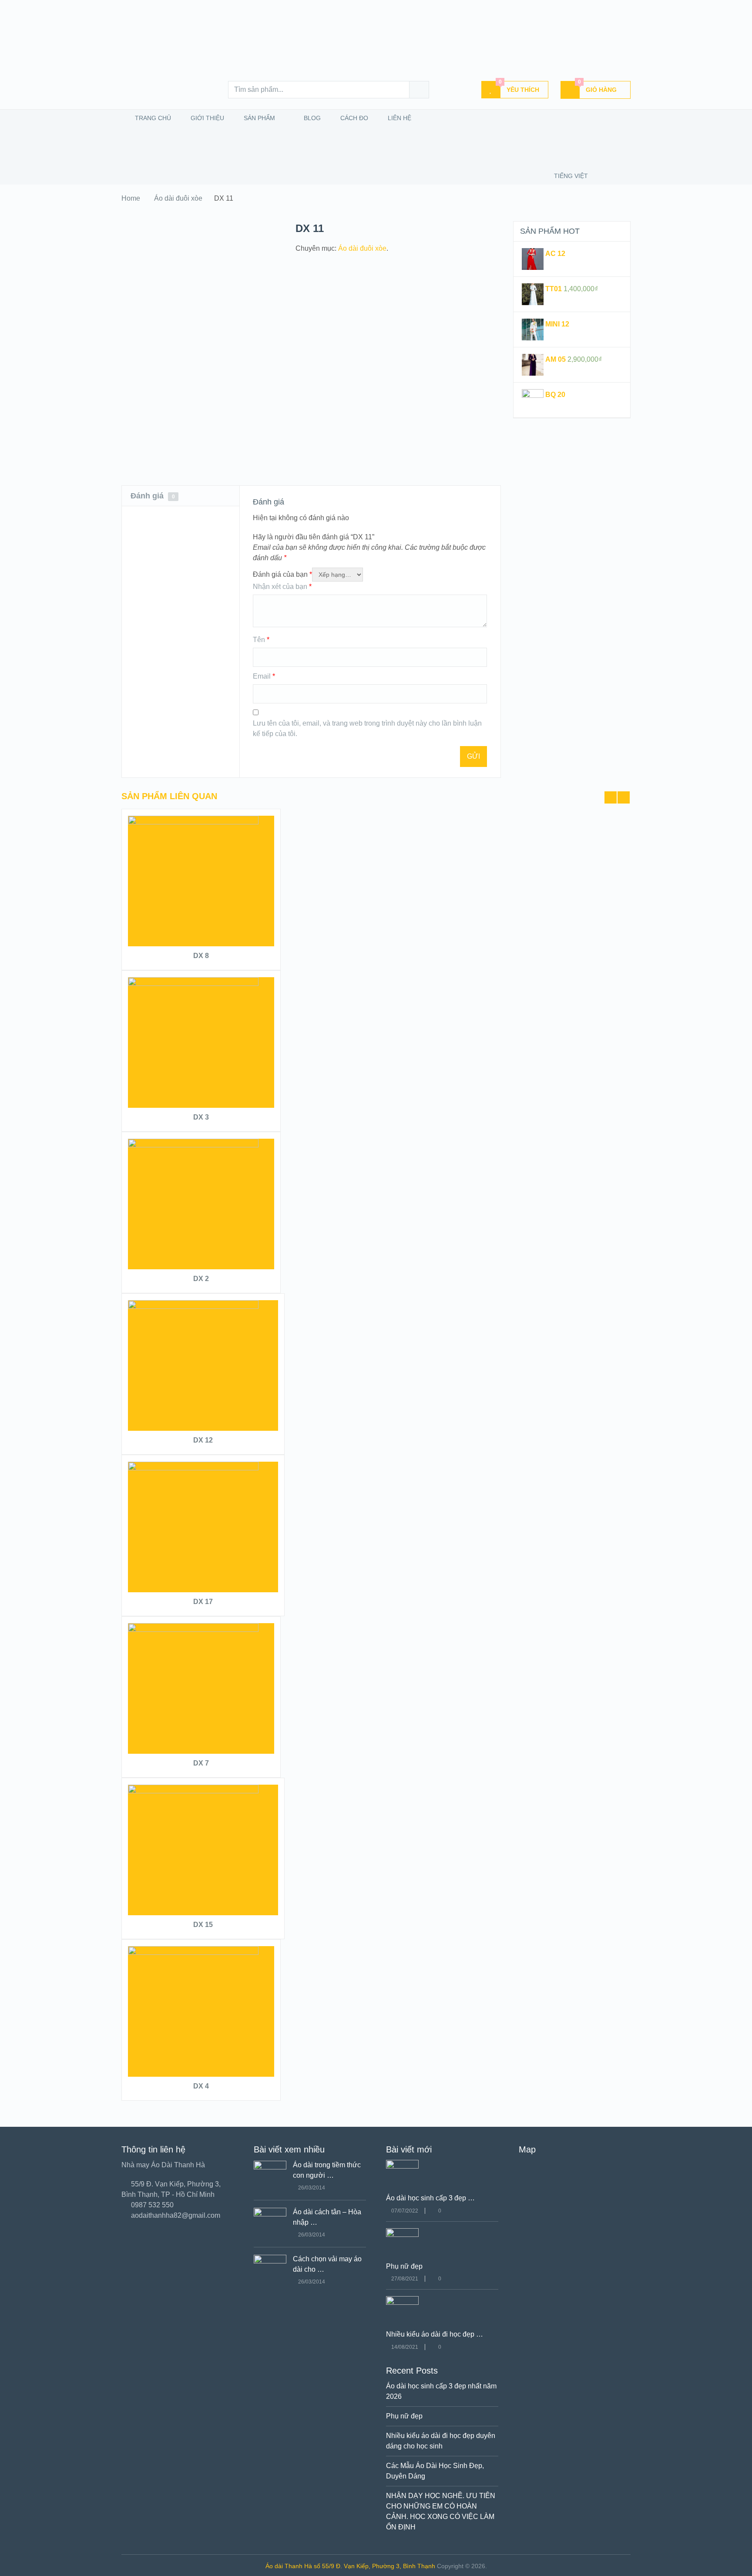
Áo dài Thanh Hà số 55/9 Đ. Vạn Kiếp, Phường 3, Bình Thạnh (350, 2566)
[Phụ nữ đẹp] (402, 2235)
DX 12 (203, 1440)
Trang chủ (152, 118)
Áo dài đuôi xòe (178, 198)
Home (131, 198)
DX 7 (201, 1763)
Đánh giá (153, 496)
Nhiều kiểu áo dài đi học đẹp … (435, 2334)
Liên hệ (399, 118)
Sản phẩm (258, 118)
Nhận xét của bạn (282, 587)
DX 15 (203, 1925)
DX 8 (201, 956)
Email (264, 676)
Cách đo (353, 118)
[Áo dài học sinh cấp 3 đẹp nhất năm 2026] (402, 2166)
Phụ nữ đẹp (404, 2266)
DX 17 (203, 1602)
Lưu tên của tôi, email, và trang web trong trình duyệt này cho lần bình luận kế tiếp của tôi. (367, 728)
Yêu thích (519, 87)
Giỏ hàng (598, 87)
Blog (311, 118)
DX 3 (201, 1117)
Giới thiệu (206, 118)
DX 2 (201, 1279)
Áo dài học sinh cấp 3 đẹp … (430, 2198)
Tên (261, 640)
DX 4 (201, 2086)
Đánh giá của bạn (282, 574)
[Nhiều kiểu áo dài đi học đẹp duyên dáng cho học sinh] (402, 2302)
